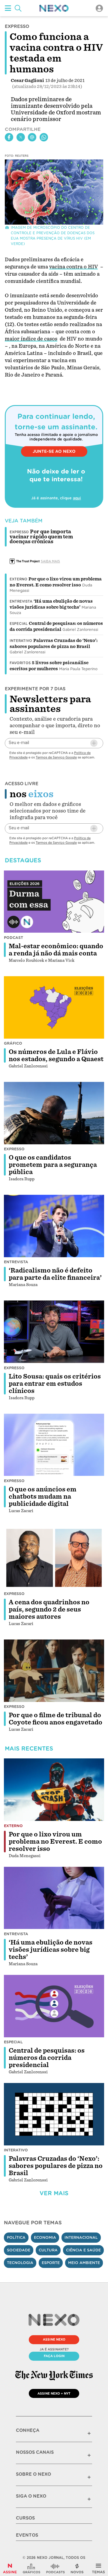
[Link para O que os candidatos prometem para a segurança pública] (54, 1113)
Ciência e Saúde (83, 2250)
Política (16, 2237)
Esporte (51, 2263)
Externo (18, 579)
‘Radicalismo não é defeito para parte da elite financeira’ (55, 1274)
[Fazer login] (99, 8)
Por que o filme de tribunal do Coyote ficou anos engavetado (55, 1719)
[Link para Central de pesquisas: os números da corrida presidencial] (54, 2006)
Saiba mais (50, 561)
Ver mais (54, 2193)
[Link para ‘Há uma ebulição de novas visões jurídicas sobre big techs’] (54, 1898)
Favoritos (20, 663)
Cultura (48, 2250)
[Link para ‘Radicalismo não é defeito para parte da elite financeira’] (54, 1226)
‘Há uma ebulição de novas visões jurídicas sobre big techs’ (51, 1950)
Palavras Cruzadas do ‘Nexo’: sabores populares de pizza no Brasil (56, 2166)
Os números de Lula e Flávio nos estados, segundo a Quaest (56, 1055)
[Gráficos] (31, 2568)
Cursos (25, 2518)
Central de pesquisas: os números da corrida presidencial (47, 2058)
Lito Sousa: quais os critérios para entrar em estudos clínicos (55, 1384)
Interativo (21, 641)
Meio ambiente (84, 2263)
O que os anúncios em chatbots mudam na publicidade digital (43, 1497)
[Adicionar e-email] (94, 743)
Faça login (54, 2356)
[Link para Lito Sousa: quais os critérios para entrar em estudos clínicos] (54, 1332)
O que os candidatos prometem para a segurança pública (53, 1165)
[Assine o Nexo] (10, 2568)
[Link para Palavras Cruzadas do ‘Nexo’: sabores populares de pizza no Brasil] (54, 2114)
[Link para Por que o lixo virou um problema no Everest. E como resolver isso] (54, 1790)
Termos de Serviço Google (56, 757)
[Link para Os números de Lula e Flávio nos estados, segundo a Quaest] (54, 1007)
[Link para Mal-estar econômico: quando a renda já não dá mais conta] (54, 901)
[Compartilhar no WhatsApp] (44, 137)
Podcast (13, 938)
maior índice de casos (31, 339)
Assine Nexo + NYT (54, 2393)
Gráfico (13, 1043)
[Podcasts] (55, 2568)
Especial (19, 624)
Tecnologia (20, 2263)
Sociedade (19, 2250)
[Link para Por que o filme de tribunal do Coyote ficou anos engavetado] (54, 1671)
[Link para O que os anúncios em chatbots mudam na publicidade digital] (54, 1445)
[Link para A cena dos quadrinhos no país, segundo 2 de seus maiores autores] (54, 1558)
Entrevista (21, 601)
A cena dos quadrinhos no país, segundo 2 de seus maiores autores (49, 1609)
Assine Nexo (54, 2339)
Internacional (81, 2237)
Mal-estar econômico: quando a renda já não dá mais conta (56, 950)
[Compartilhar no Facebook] (9, 137)
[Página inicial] (54, 8)
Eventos (27, 2535)
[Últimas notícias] (77, 2568)
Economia (45, 2237)
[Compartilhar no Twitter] (21, 137)
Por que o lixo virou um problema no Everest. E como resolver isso (55, 1842)
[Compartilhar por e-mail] (32, 137)
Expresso (14, 1149)
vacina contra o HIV (73, 267)
